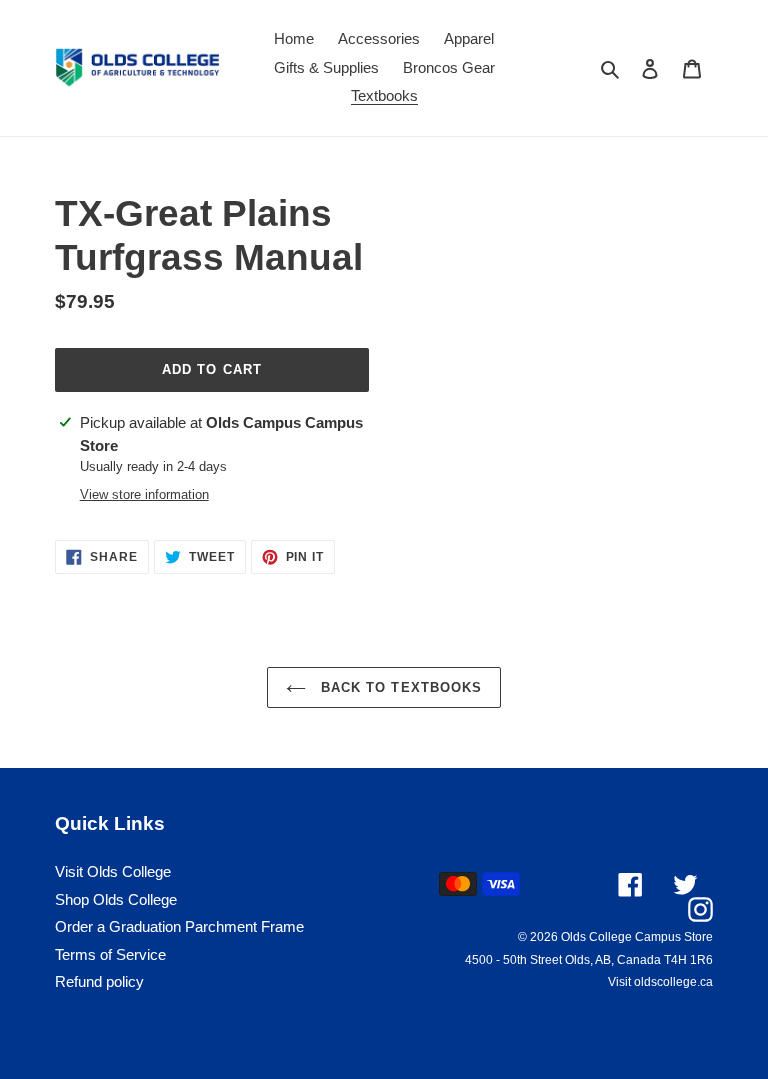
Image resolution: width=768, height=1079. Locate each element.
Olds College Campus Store (637, 937)
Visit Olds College (113, 871)
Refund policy (99, 981)
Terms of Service (110, 954)
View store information (144, 494)
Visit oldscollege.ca (660, 982)
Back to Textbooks (399, 687)
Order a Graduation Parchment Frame (179, 926)
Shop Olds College (116, 899)
